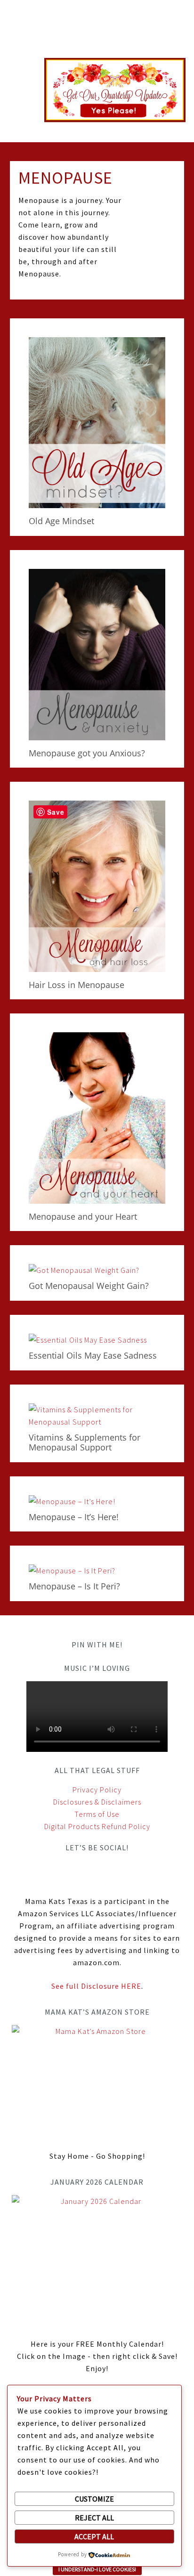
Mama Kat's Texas (97, 34)
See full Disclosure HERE (96, 1986)
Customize (94, 2499)
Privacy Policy (97, 1790)
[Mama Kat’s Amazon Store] (97, 2082)
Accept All (94, 2536)
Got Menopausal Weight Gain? (89, 1286)
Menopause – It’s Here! (74, 1517)
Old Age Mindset (61, 521)
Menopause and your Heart (83, 1216)
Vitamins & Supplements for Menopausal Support (85, 1442)
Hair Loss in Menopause (77, 985)
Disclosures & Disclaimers (97, 1802)
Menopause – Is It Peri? (74, 1586)
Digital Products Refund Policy (97, 1826)
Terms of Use (97, 1814)
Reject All (94, 2518)
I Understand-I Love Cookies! (97, 2569)
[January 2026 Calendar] (97, 2261)
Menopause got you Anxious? (87, 753)
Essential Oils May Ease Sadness (93, 1355)
